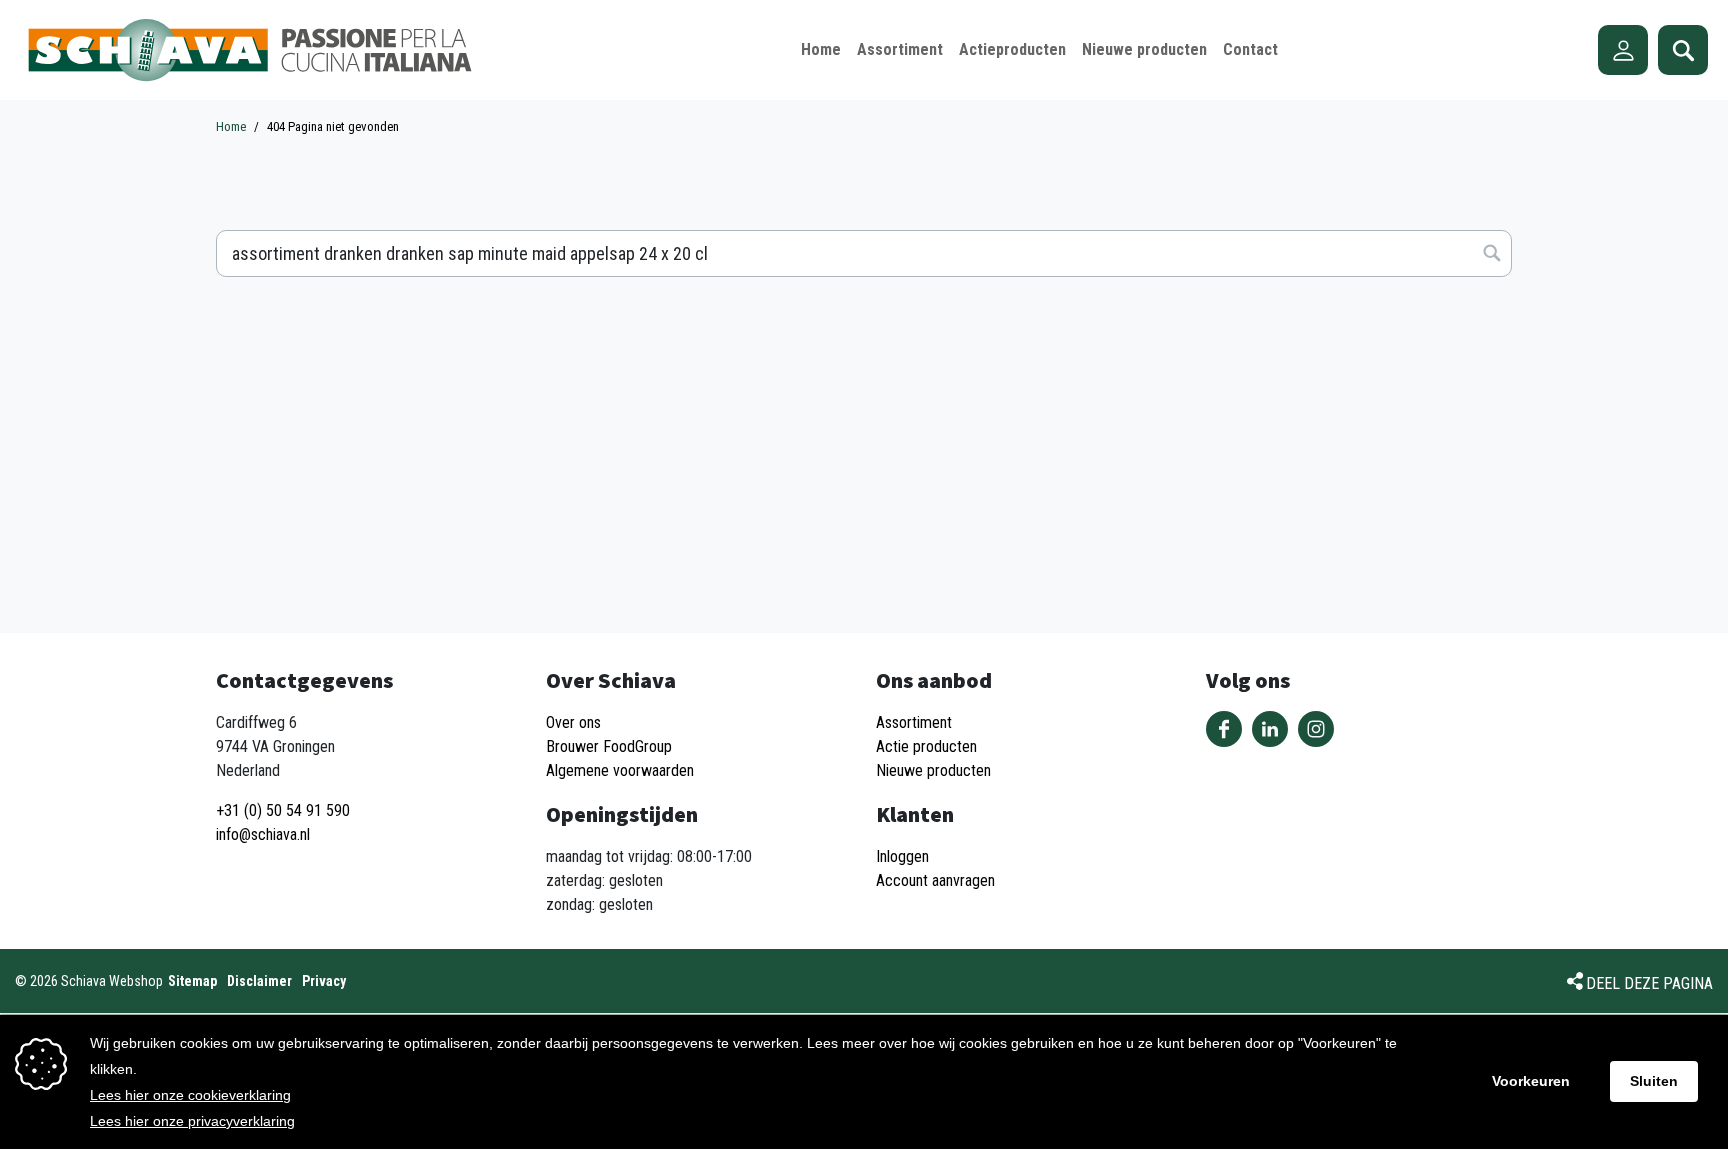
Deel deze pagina (1649, 983)
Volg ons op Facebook (1224, 729)
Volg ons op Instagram (1316, 729)
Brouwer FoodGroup (609, 746)
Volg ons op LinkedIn (1270, 729)
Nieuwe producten (933, 770)
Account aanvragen (935, 880)
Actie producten (926, 746)
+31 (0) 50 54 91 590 (283, 810)
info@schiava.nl (263, 834)
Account (1623, 50)
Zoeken (1683, 50)
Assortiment (914, 722)
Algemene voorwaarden (620, 770)
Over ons (573, 722)
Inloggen (902, 856)
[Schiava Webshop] (250, 50)
